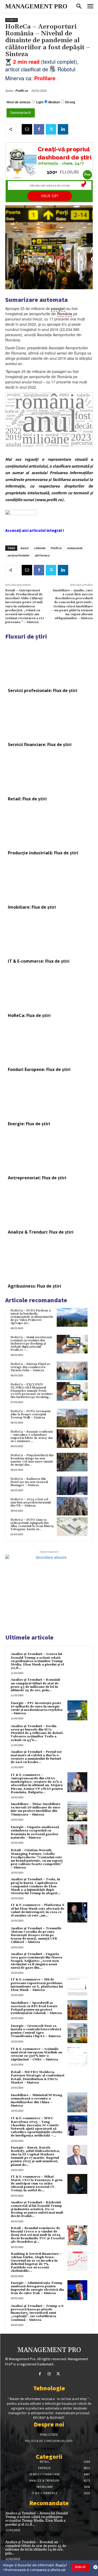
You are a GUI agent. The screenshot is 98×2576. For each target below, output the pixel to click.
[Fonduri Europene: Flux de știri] (49, 1043)
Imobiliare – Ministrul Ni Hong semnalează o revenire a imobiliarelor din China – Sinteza (36, 2100)
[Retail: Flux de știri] (49, 773)
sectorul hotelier (18, 555)
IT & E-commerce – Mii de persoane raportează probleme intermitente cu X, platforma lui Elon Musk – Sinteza (37, 1985)
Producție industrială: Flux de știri (43, 853)
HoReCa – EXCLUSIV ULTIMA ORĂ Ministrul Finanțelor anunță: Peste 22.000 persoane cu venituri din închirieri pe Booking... (31, 1391)
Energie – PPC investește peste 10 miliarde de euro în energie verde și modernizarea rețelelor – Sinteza (37, 1708)
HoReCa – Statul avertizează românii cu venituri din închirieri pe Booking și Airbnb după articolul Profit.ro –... (31, 1344)
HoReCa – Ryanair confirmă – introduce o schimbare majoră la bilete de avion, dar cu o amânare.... (32, 1436)
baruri (24, 548)
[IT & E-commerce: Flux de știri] (49, 935)
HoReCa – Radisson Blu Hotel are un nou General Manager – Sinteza (29, 1482)
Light (40, 102)
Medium (54, 102)
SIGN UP (80, 2567)
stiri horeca (42, 555)
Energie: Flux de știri (29, 1124)
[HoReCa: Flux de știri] (49, 989)
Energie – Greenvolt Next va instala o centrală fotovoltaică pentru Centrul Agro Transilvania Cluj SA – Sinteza (36, 2031)
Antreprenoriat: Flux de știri (37, 1178)
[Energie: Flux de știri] (49, 1097)
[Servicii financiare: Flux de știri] (49, 719)
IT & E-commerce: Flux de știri (39, 961)
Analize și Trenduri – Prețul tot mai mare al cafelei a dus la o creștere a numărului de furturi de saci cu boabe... (36, 1757)
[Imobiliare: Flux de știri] (49, 881)
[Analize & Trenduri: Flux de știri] (49, 1206)
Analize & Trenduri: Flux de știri (41, 1232)
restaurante (75, 548)
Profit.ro (21, 91)
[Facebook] (39, 129)
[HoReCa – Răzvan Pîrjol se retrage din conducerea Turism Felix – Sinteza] (72, 1371)
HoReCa (11, 20)
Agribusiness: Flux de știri (34, 1286)
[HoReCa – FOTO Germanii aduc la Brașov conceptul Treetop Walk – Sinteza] (72, 1418)
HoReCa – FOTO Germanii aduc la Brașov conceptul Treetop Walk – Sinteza (30, 1414)
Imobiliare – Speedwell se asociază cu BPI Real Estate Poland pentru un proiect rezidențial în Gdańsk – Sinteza (36, 2008)
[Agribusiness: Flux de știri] (49, 1260)
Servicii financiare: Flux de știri (40, 745)
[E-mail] (27, 129)
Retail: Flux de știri (27, 799)
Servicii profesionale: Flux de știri (43, 690)
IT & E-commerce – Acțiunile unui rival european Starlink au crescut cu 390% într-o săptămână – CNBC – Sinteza (36, 2054)
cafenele (39, 548)
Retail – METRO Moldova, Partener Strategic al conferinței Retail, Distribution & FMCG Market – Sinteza (38, 2077)
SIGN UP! (50, 196)
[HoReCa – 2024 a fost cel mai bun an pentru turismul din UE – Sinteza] (72, 1506)
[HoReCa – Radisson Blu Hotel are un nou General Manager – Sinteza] (72, 1486)
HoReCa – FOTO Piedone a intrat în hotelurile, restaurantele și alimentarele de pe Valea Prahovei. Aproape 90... (32, 1317)
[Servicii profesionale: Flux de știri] (49, 664)
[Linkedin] (63, 129)
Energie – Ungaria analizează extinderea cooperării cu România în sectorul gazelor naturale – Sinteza (35, 1832)
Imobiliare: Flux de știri (32, 907)
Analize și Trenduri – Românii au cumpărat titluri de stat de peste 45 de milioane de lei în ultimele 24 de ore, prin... (35, 1685)
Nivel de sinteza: (19, 102)
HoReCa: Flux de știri (29, 1015)
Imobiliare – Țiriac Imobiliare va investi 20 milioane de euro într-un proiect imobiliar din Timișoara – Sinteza (36, 1809)
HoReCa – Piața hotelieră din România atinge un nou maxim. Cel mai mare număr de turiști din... (32, 1460)
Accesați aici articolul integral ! (35, 530)
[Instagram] (49, 2374)
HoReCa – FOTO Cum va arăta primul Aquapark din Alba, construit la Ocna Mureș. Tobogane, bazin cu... (32, 1525)
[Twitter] (51, 129)
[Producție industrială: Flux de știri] (49, 827)
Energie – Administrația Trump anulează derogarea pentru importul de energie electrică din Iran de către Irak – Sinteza (37, 2288)
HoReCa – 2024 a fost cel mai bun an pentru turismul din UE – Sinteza (31, 1503)
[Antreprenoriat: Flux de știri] (49, 1152)
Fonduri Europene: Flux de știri (39, 1069)
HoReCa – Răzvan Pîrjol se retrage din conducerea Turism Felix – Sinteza (30, 1367)
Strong (70, 102)
